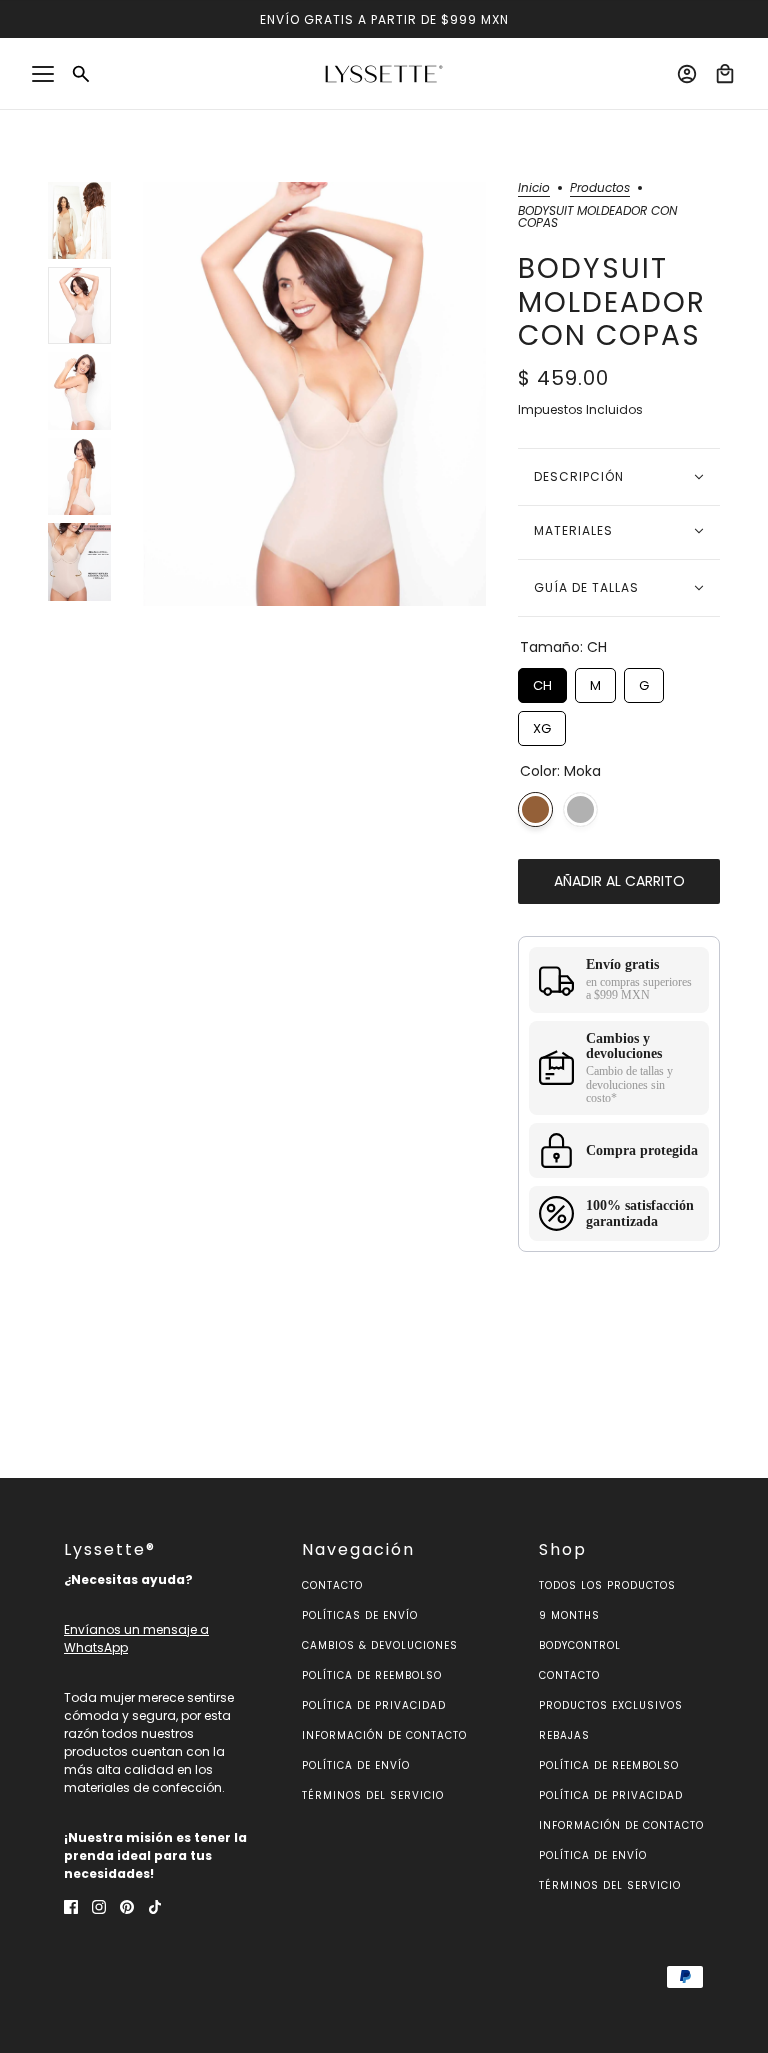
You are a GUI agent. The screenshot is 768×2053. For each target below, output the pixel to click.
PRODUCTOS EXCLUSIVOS (611, 1705)
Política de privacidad (374, 1705)
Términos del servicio (373, 1795)
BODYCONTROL (580, 1645)
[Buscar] (81, 74)
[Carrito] (725, 74)
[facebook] (71, 1906)
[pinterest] (127, 1906)
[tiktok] (155, 1906)
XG (542, 724)
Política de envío (356, 1765)
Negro (580, 809)
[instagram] (99, 1906)
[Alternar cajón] (43, 74)
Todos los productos (607, 1585)
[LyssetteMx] (384, 74)
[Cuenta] (687, 74)
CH (543, 681)
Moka (535, 809)
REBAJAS (564, 1735)
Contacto (332, 1585)
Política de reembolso (372, 1675)
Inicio (534, 189)
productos (600, 189)
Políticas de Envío (360, 1615)
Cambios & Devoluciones (380, 1645)
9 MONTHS (569, 1615)
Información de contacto (384, 1735)
